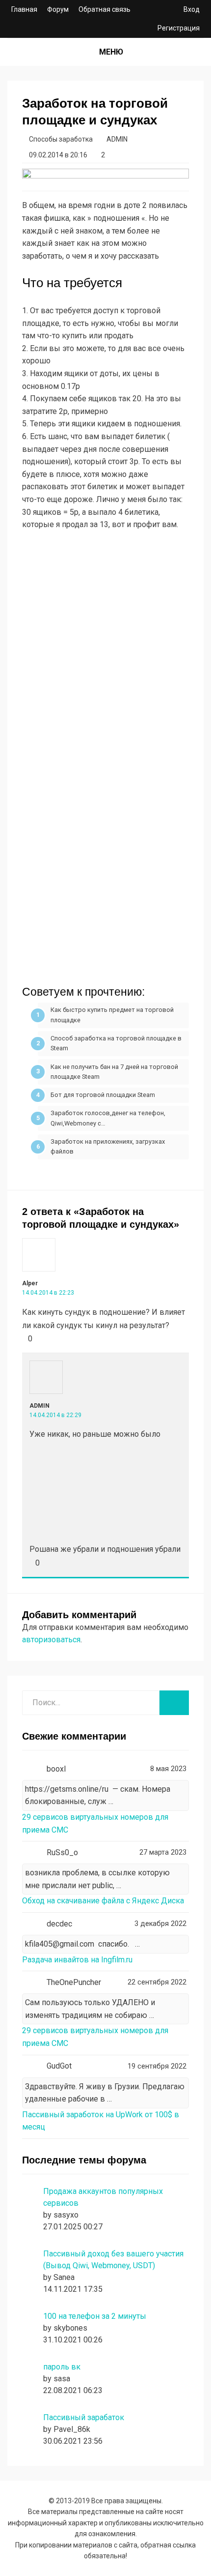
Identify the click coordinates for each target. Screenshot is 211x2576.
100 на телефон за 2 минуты (95, 2316)
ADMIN (40, 1406)
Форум (58, 9)
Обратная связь (105, 9)
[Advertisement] (105, 653)
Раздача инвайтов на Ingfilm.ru (77, 1960)
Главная (24, 9)
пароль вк (62, 2367)
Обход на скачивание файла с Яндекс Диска (103, 1901)
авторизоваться (51, 1640)
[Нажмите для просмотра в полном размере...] (105, 817)
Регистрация (179, 28)
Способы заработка (61, 139)
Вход (192, 9)
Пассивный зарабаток (84, 2417)
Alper (30, 1283)
